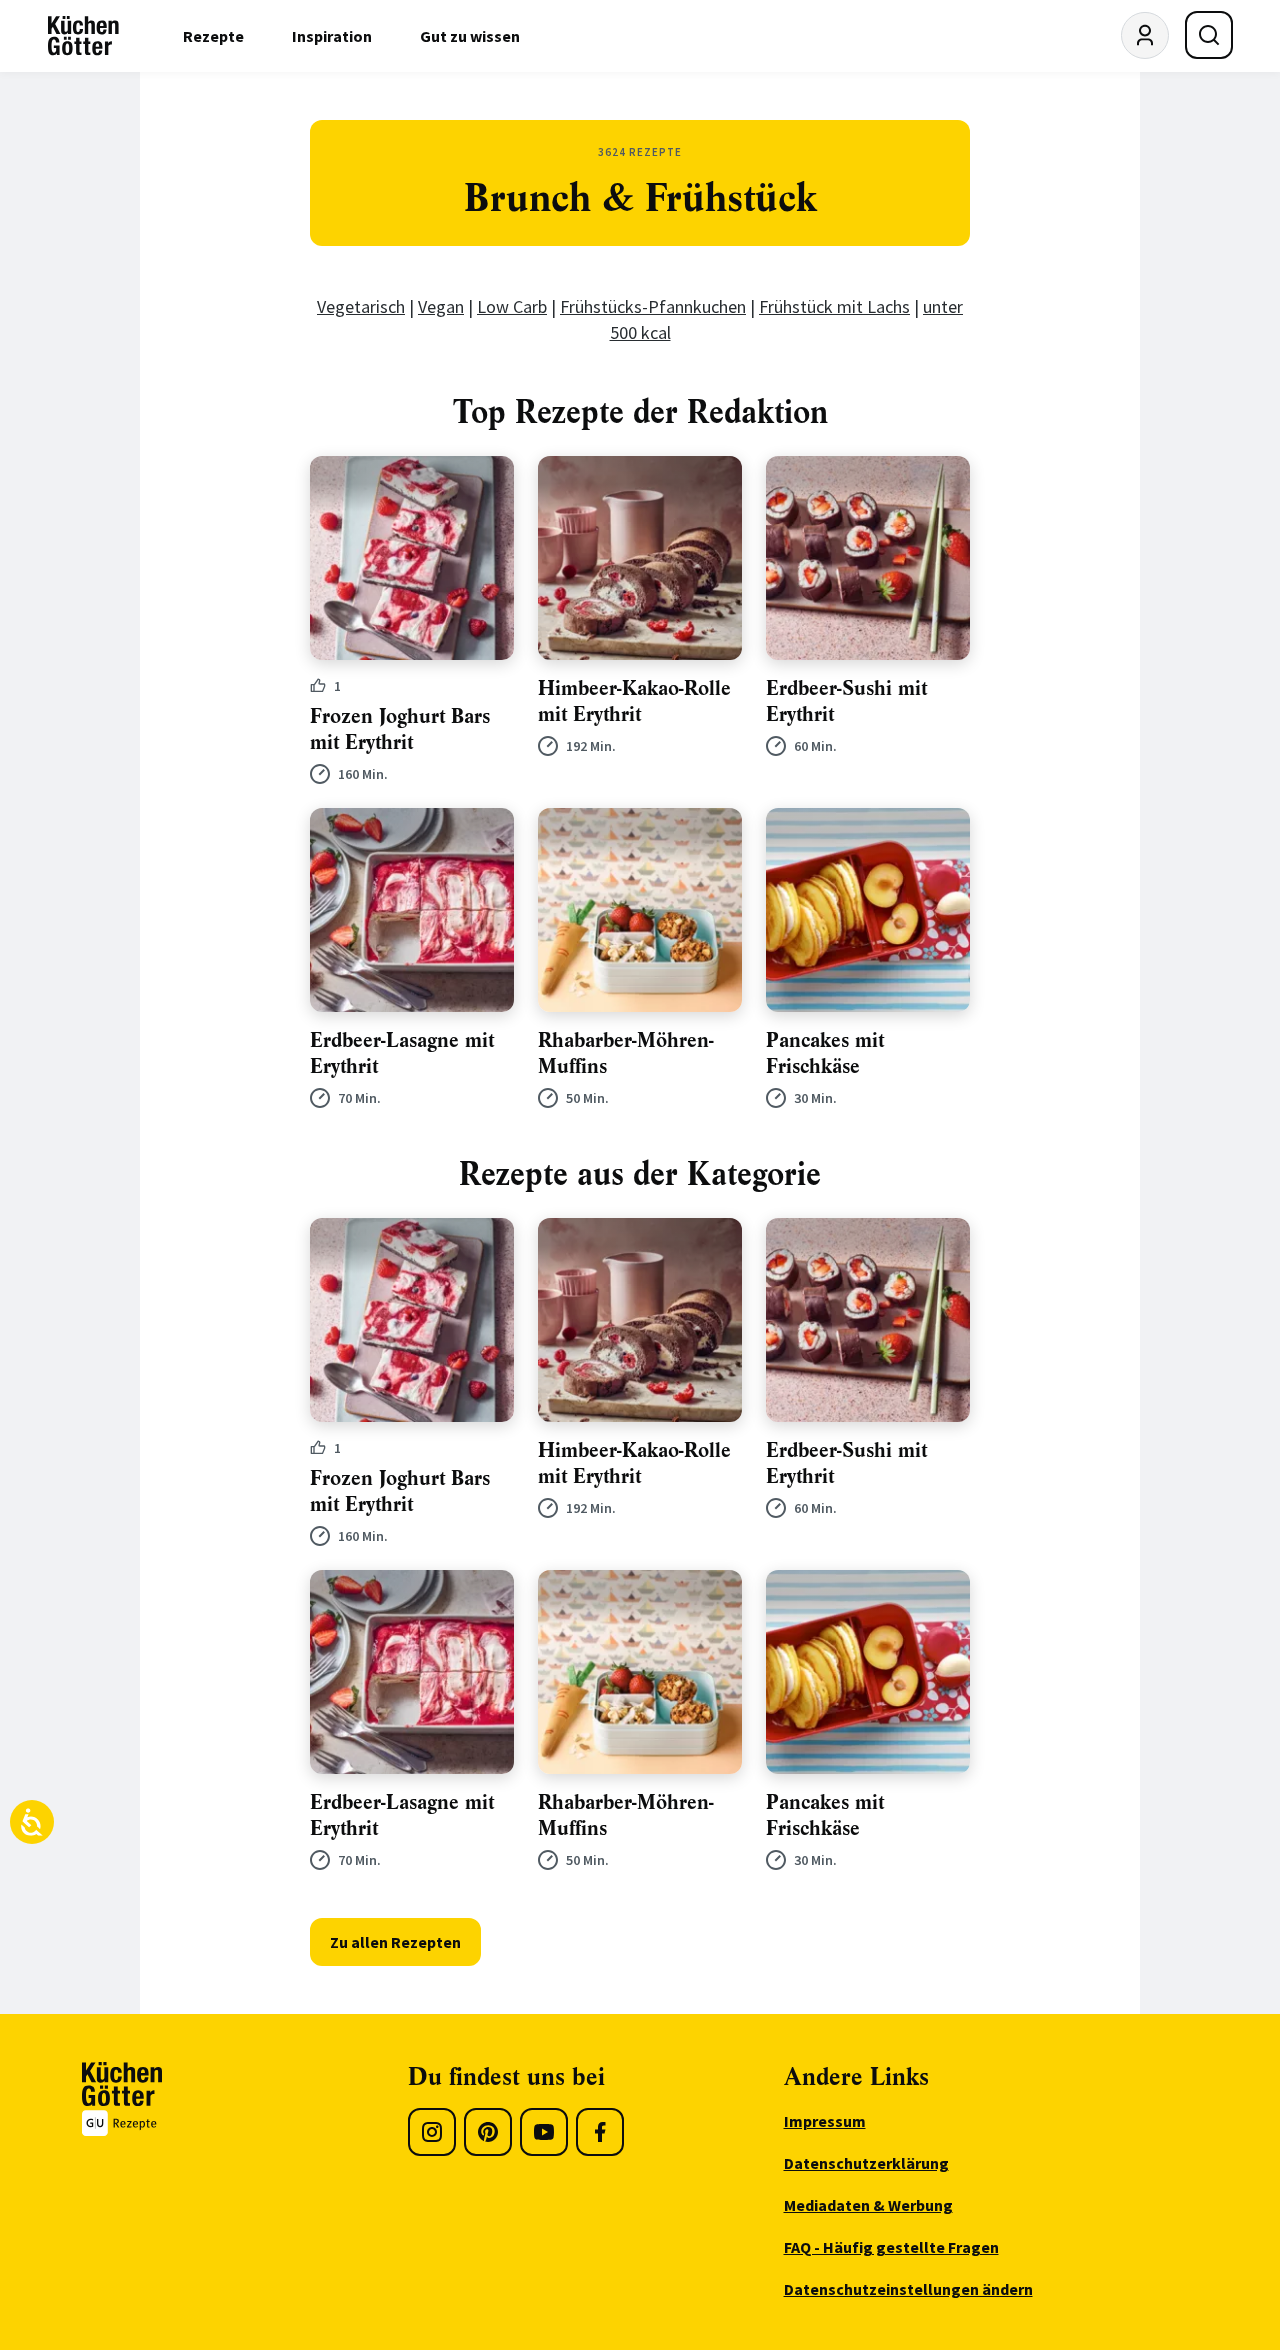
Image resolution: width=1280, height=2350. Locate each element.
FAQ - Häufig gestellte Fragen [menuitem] (891, 2247)
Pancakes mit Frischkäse (825, 1053)
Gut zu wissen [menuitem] (470, 36)
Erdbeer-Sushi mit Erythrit (846, 701)
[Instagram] (432, 2132)
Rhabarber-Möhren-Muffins (626, 1053)
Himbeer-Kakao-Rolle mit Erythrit (634, 701)
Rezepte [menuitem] (213, 36)
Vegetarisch (361, 306)
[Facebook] (600, 2132)
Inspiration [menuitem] (332, 36)
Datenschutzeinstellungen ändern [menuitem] (908, 2289)
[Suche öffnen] (1209, 35)
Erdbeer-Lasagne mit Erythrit (402, 1053)
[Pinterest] (488, 2132)
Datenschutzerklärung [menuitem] (866, 2163)
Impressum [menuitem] (825, 2121)
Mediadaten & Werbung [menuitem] (868, 2205)
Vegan (441, 306)
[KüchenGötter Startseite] (83, 36)
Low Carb (512, 306)
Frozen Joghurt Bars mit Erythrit (400, 729)
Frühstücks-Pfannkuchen (653, 306)
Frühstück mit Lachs (834, 306)
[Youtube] (544, 2132)
